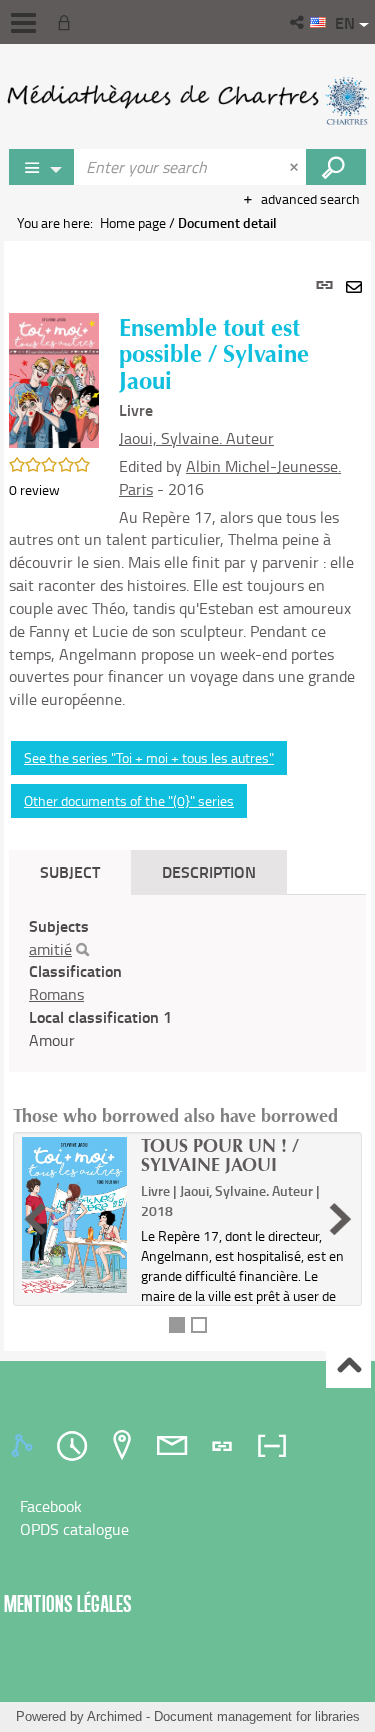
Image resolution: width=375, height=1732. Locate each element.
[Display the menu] (23, 23)
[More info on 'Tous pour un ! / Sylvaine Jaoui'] (74, 1215)
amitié (50, 949)
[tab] (25, 1446)
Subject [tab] (70, 871)
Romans (56, 994)
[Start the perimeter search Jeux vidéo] (336, 167)
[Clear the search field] (296, 167)
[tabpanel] (187, 796)
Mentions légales (68, 1603)
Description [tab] (209, 871)
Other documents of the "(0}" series (129, 800)
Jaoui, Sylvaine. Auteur (196, 438)
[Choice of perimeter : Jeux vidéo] (42, 167)
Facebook (51, 1506)
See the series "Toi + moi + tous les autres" (149, 757)
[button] (298, 22)
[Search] (82, 950)
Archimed (114, 1716)
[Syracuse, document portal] (187, 100)
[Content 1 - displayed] (177, 1325)
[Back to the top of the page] (348, 1366)
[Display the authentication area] (68, 22)
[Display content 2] (199, 1325)
